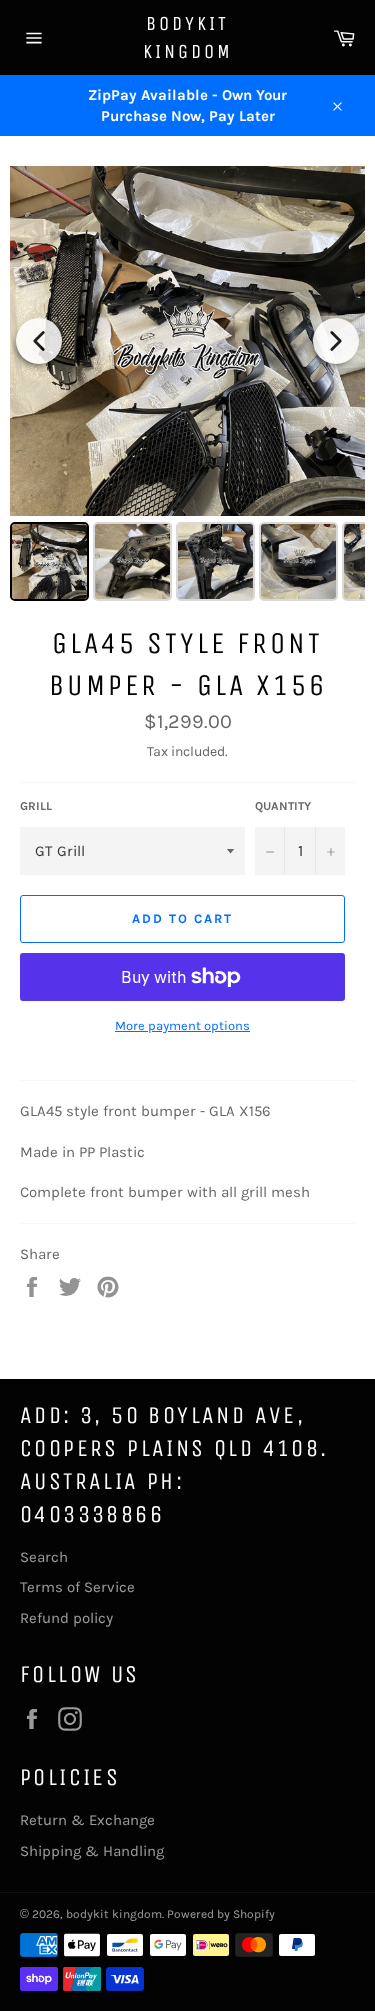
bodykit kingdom (188, 37)
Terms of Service (77, 1587)
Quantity (283, 806)
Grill (36, 806)
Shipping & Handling (92, 1851)
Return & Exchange (87, 1820)
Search (44, 1557)
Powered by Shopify (221, 1914)
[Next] (336, 341)
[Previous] (39, 341)
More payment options (182, 1025)
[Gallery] (187, 386)
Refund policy (66, 1618)
